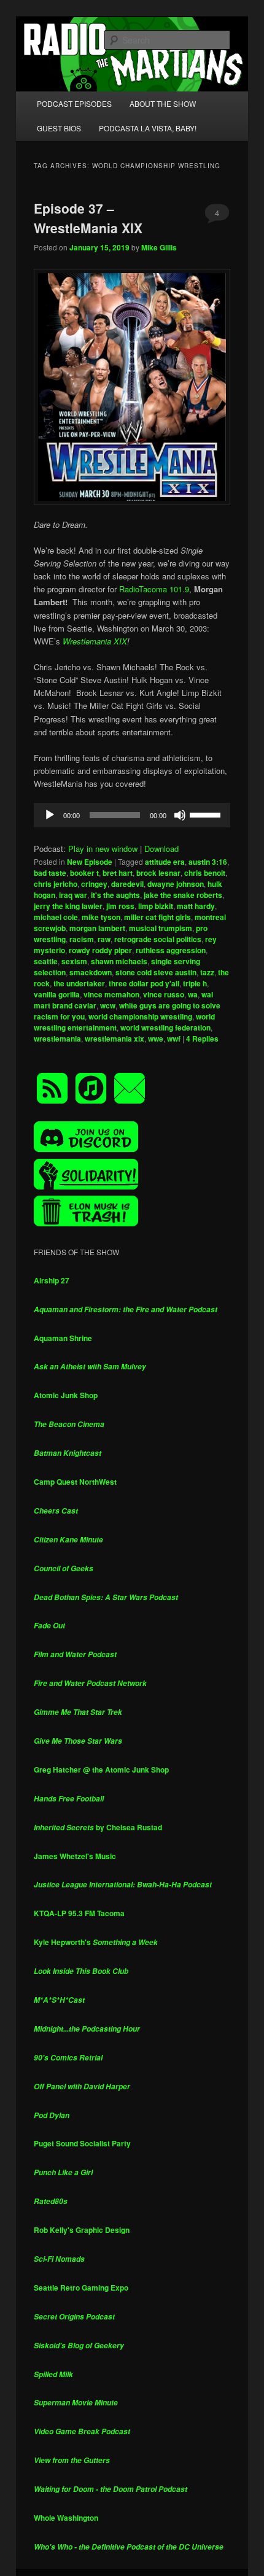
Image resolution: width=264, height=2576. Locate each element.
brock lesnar (158, 873)
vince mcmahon (111, 994)
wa (193, 994)
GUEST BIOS (59, 128)
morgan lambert (97, 928)
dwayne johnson (176, 884)
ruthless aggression (171, 950)
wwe (156, 1039)
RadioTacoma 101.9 (154, 589)
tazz (207, 972)
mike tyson (101, 917)
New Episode (90, 862)
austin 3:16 (208, 862)
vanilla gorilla (57, 994)
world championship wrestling (140, 1016)
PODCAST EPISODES (74, 103)
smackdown (91, 972)
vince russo (164, 994)
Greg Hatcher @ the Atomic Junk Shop (101, 1770)
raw (104, 939)
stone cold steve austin (156, 972)
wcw (108, 1005)
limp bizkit (156, 906)
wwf (174, 1039)
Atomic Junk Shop (66, 1395)
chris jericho (56, 884)
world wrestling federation (165, 1027)
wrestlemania (57, 1039)
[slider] (207, 814)
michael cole (56, 917)
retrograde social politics (158, 939)
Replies (202, 1039)
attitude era (165, 862)
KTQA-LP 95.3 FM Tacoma (79, 1913)
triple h (195, 983)
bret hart (118, 873)
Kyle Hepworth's (96, 1942)
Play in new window (103, 849)
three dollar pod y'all (144, 983)
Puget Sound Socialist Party (82, 2143)
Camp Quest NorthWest (75, 1482)
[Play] (50, 815)
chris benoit (205, 873)
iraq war (73, 895)
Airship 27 (52, 1280)
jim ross (120, 906)
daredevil (127, 884)
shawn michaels (119, 961)
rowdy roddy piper (100, 950)
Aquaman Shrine (63, 1338)
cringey (94, 884)
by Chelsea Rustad (98, 1827)
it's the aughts (115, 895)
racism (82, 939)
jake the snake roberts (183, 895)
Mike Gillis (159, 247)
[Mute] (180, 815)
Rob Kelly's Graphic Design (82, 2230)
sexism (74, 961)
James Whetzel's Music (75, 1856)
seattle (46, 961)
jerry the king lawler (68, 906)
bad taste (50, 873)
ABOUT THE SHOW (163, 103)
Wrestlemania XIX (95, 641)
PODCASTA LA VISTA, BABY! (148, 128)
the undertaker (79, 983)
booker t (84, 873)
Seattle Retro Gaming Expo (81, 2288)
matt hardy (196, 906)
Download (161, 849)
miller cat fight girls (157, 917)
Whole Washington (66, 2518)
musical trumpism (161, 928)
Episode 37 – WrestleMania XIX (88, 218)
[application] (132, 815)
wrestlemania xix (115, 1039)
